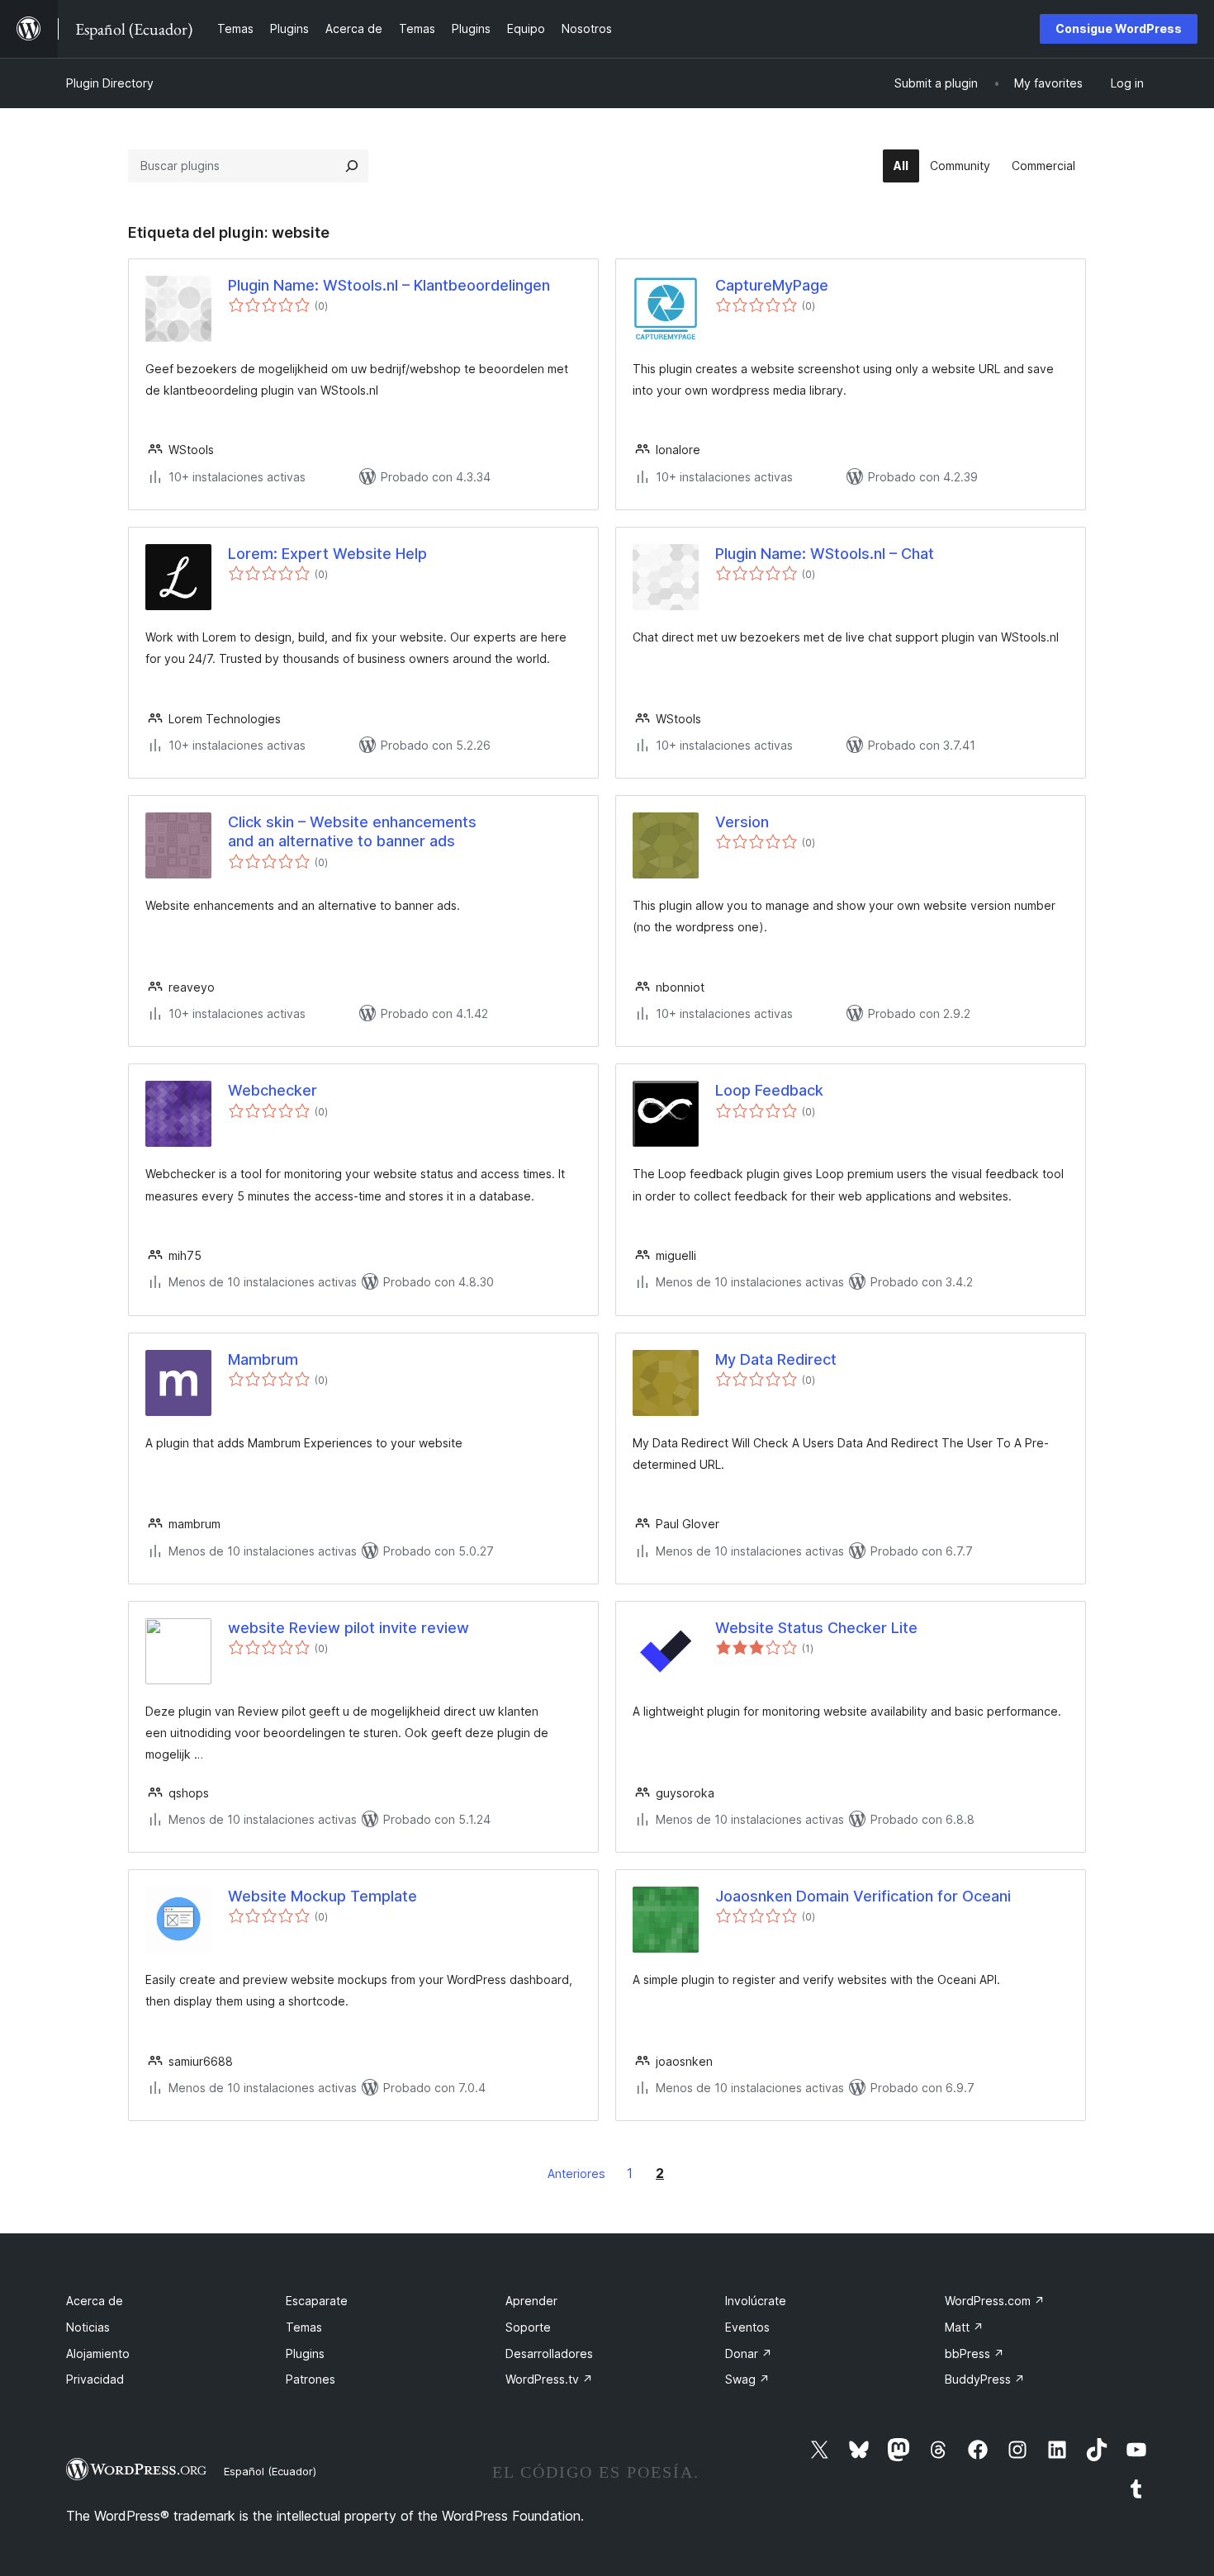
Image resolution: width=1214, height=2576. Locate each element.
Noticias (88, 2327)
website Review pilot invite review (349, 1628)
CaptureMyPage (772, 285)
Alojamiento (98, 2353)
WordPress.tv (549, 2379)
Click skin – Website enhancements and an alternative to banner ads (352, 831)
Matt (964, 2327)
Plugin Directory (110, 83)
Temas (304, 2327)
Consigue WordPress (1119, 28)
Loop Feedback (769, 1090)
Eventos (747, 2327)
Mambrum (263, 1359)
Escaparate (317, 2301)
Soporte (528, 2327)
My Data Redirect (776, 1359)
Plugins (305, 2353)
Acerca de (95, 2301)
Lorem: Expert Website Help (327, 554)
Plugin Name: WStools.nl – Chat (825, 554)
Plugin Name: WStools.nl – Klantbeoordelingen (389, 285)
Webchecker (273, 1090)
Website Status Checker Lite (816, 1628)
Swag (747, 2379)
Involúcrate (756, 2301)
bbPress (975, 2353)
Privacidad (95, 2379)
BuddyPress (985, 2379)
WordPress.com (995, 2301)
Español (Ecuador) (270, 2471)
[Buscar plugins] (352, 166)
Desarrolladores (549, 2353)
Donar (749, 2353)
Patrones (311, 2379)
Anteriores (576, 2173)
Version (742, 822)
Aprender (531, 2301)
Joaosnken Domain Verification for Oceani (863, 1896)
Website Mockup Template (322, 1896)
